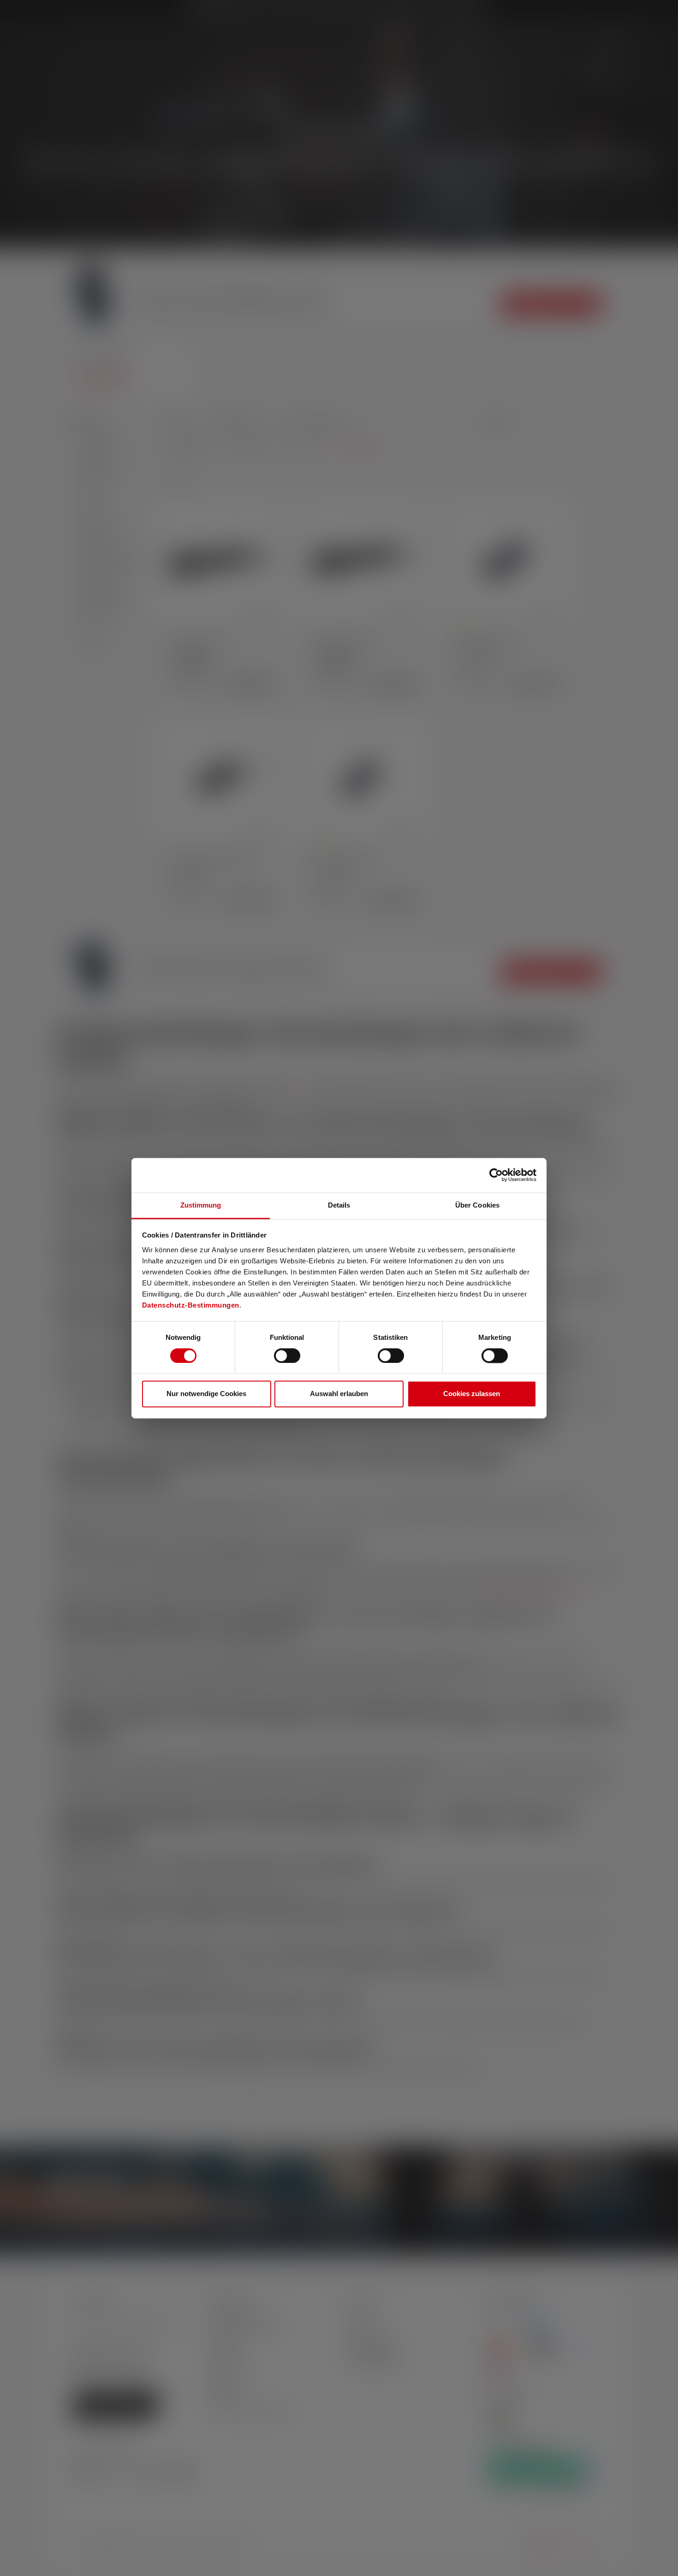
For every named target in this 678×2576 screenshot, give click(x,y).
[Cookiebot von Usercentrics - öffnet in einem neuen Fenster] (496, 1175)
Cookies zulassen (472, 1394)
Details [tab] (339, 1205)
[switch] (287, 1356)
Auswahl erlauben (339, 1394)
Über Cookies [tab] (477, 1205)
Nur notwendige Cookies (206, 1394)
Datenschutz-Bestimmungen (191, 1305)
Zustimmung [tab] (201, 1205)
